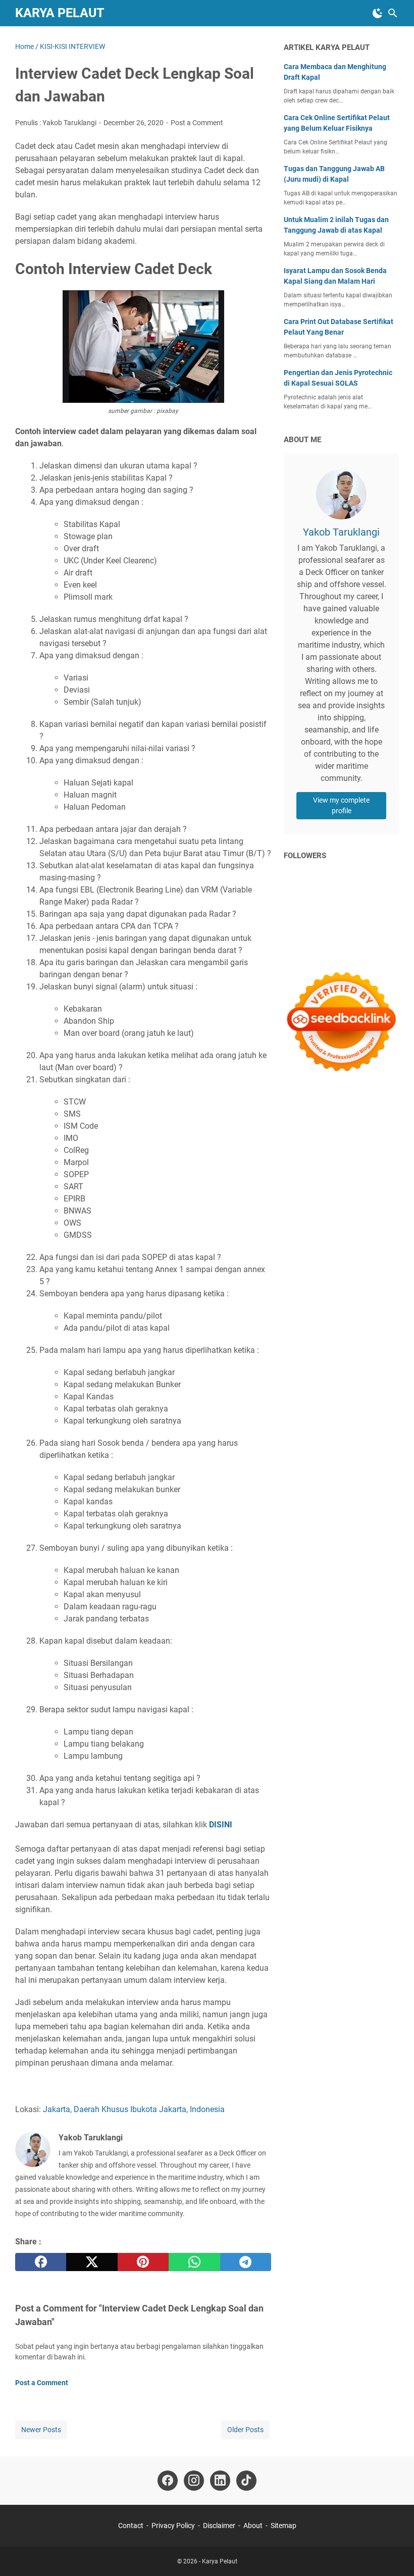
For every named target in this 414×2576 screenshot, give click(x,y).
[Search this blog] (393, 13)
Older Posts (245, 2430)
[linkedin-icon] (220, 2481)
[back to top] (394, 2553)
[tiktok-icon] (246, 2481)
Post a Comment (197, 123)
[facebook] (41, 2262)
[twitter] (92, 2262)
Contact (131, 2526)
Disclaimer (219, 2526)
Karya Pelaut (60, 13)
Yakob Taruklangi (341, 532)
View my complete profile (341, 805)
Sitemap (283, 2526)
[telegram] (246, 2262)
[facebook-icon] (168, 2481)
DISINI (221, 1825)
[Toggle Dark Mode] (378, 13)
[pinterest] (143, 2262)
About (253, 2526)
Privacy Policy (173, 2526)
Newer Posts (41, 2430)
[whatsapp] (194, 2262)
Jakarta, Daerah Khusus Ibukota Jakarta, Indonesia (134, 2109)
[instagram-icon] (194, 2481)
